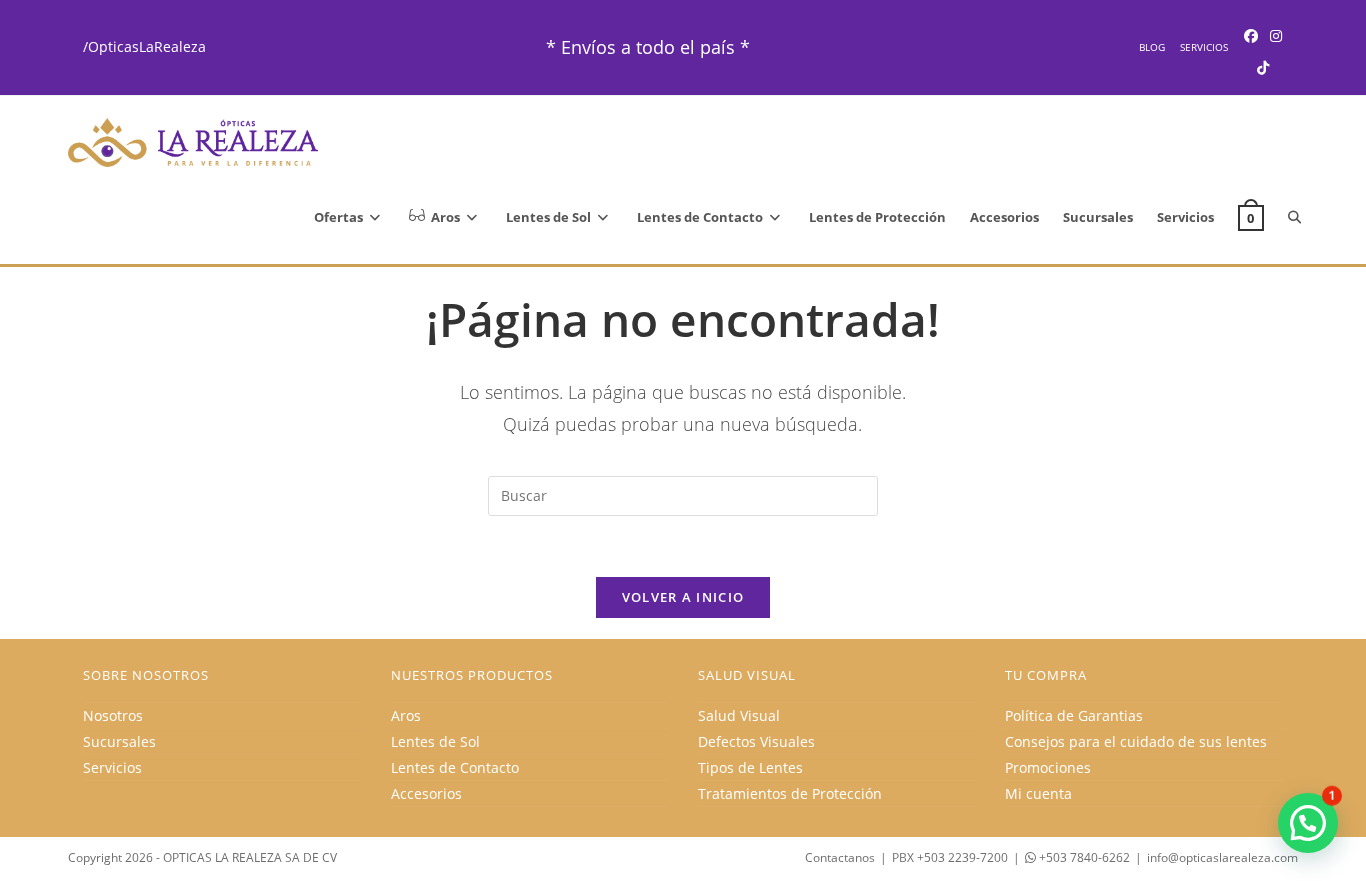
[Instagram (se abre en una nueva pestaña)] (1276, 35)
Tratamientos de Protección (790, 793)
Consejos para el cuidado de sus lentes (1136, 741)
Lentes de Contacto (455, 767)
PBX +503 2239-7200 (950, 857)
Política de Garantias (1074, 715)
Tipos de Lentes (750, 767)
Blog (1152, 47)
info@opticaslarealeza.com (1222, 857)
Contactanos (840, 857)
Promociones (1048, 767)
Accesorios (426, 793)
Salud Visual (739, 715)
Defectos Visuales (756, 741)
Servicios (1204, 47)
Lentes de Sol (435, 741)
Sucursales (119, 741)
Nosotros (113, 715)
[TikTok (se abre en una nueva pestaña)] (1263, 67)
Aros (406, 715)
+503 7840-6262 (1083, 857)
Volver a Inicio (683, 597)
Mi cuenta (1038, 793)
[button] (1308, 823)
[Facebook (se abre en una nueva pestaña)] (1251, 35)
